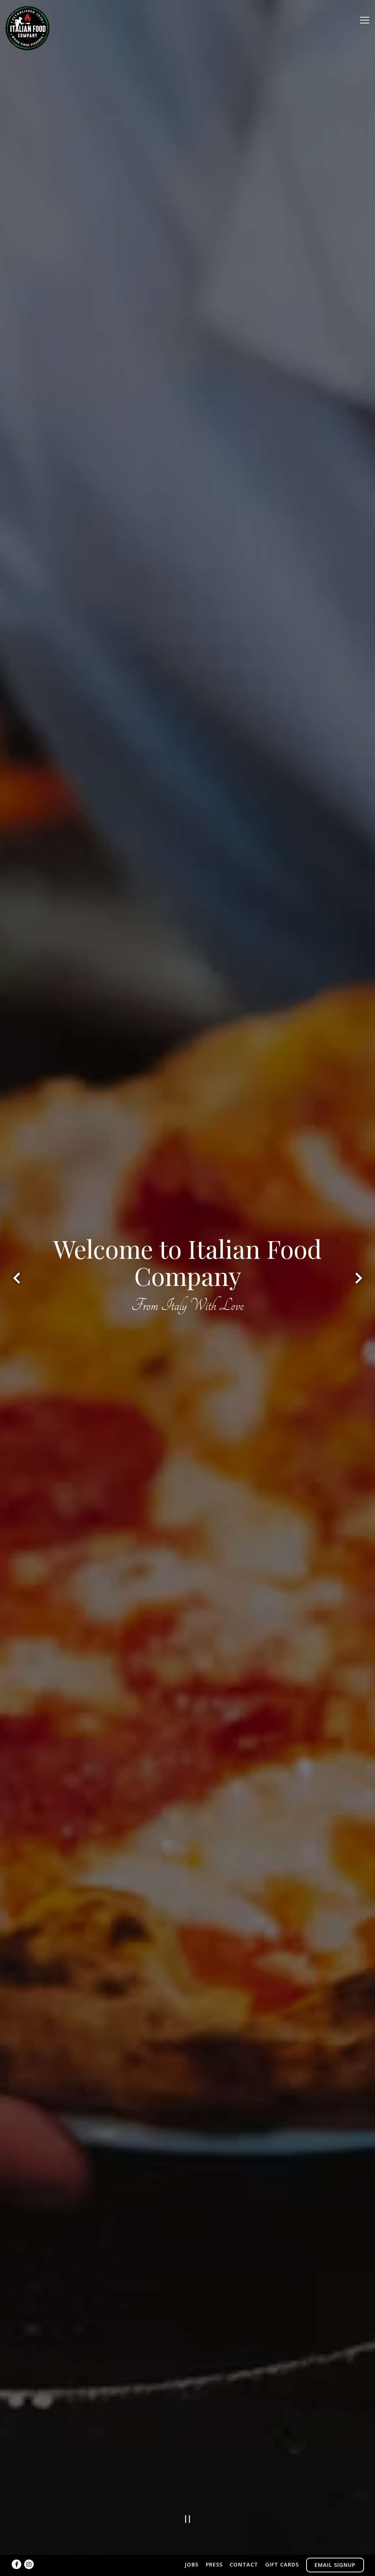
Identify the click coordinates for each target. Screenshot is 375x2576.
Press (214, 2564)
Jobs (192, 2564)
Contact (244, 2564)
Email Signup (335, 2565)
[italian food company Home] (27, 27)
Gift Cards (282, 2564)
